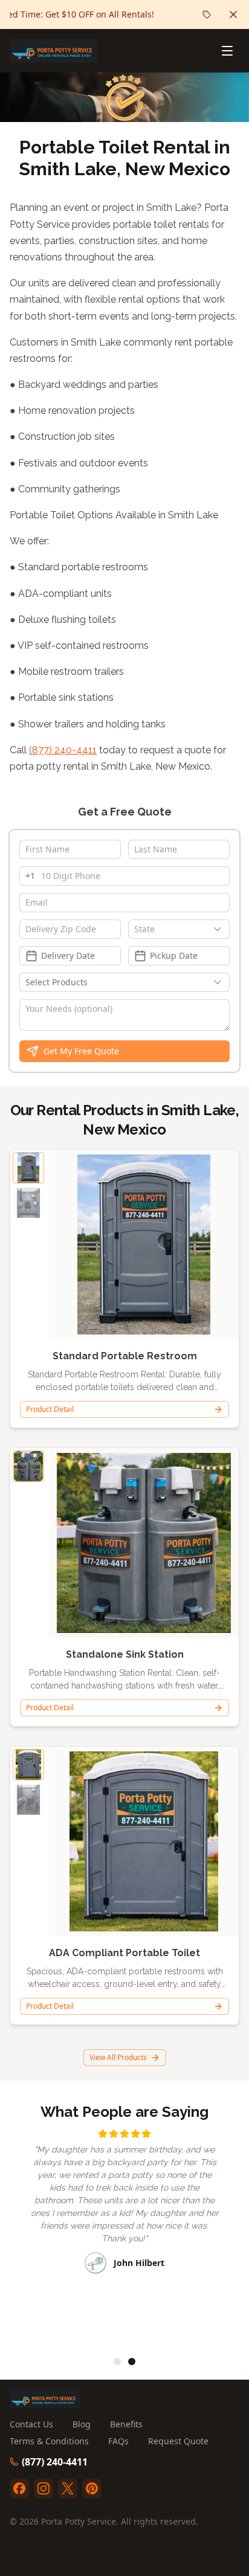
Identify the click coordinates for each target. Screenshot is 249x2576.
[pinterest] (92, 2488)
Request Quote (178, 2441)
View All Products (118, 2057)
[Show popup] (221, 929)
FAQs (118, 2441)
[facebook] (19, 2488)
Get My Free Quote (81, 1051)
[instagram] (44, 2488)
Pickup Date (174, 955)
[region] (124, 2235)
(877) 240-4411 (63, 750)
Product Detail (50, 1409)
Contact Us (31, 2424)
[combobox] (179, 929)
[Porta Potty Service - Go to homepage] (53, 51)
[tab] (117, 2362)
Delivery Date (68, 955)
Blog (82, 2424)
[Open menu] (227, 51)
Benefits (126, 2424)
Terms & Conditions (49, 2441)
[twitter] (68, 2488)
